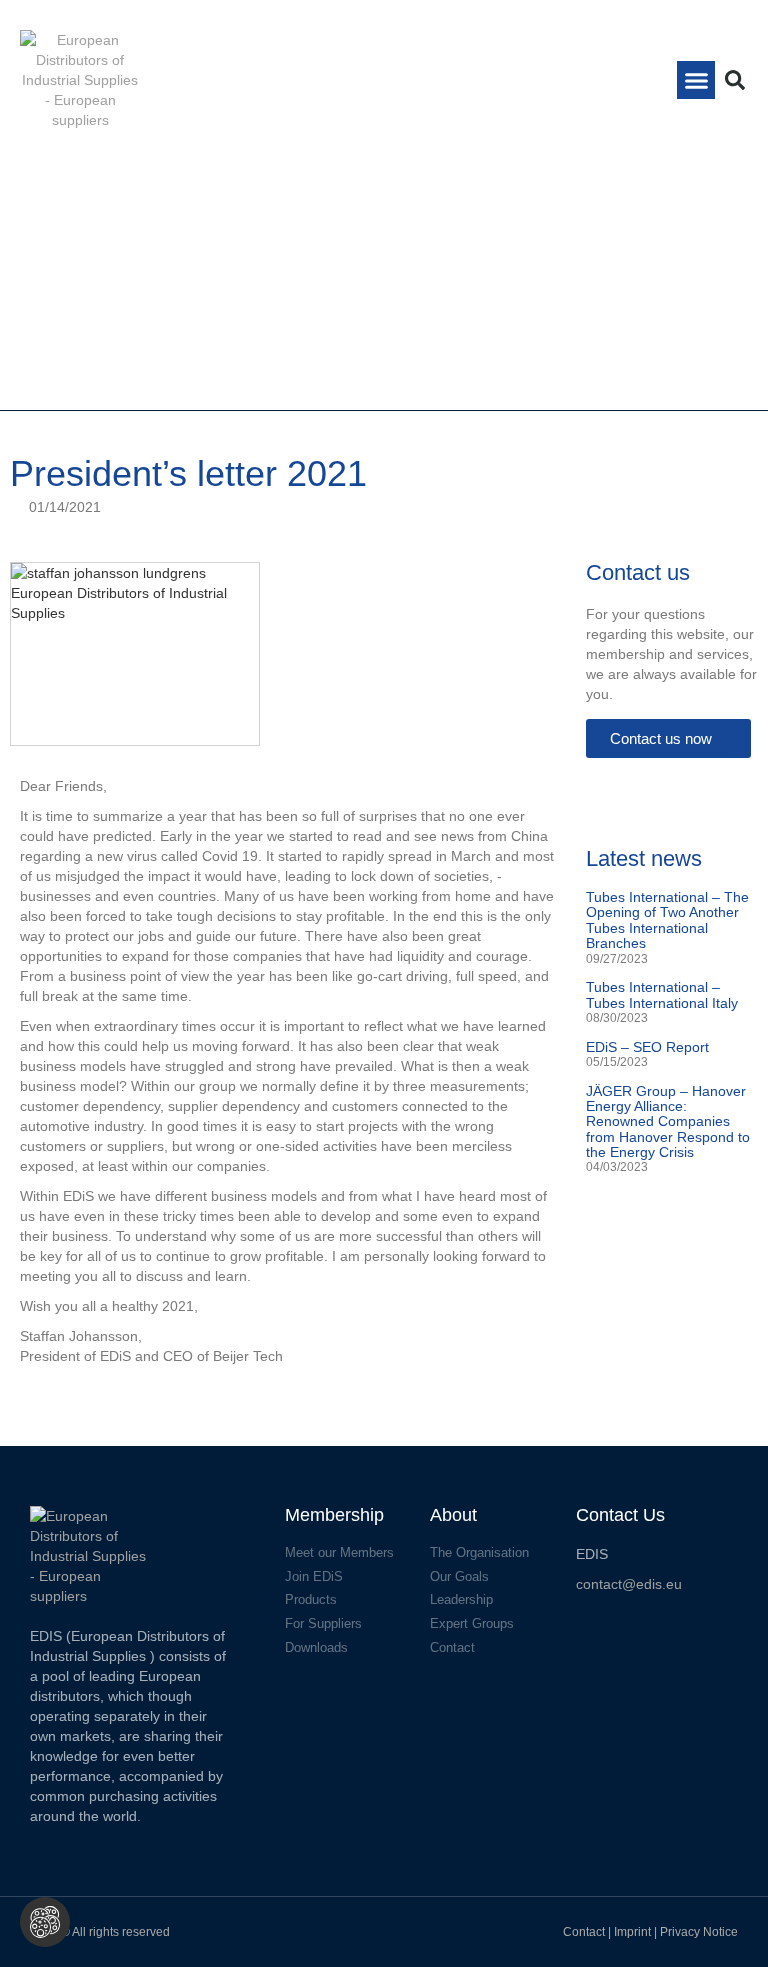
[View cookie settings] (45, 1922)
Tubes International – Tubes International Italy (662, 994)
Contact (584, 1932)
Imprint (634, 1932)
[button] (696, 80)
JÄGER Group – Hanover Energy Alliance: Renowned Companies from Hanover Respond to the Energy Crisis (668, 1122)
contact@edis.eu (629, 1584)
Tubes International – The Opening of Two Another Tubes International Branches (667, 920)
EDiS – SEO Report (647, 1047)
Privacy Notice (699, 1932)
